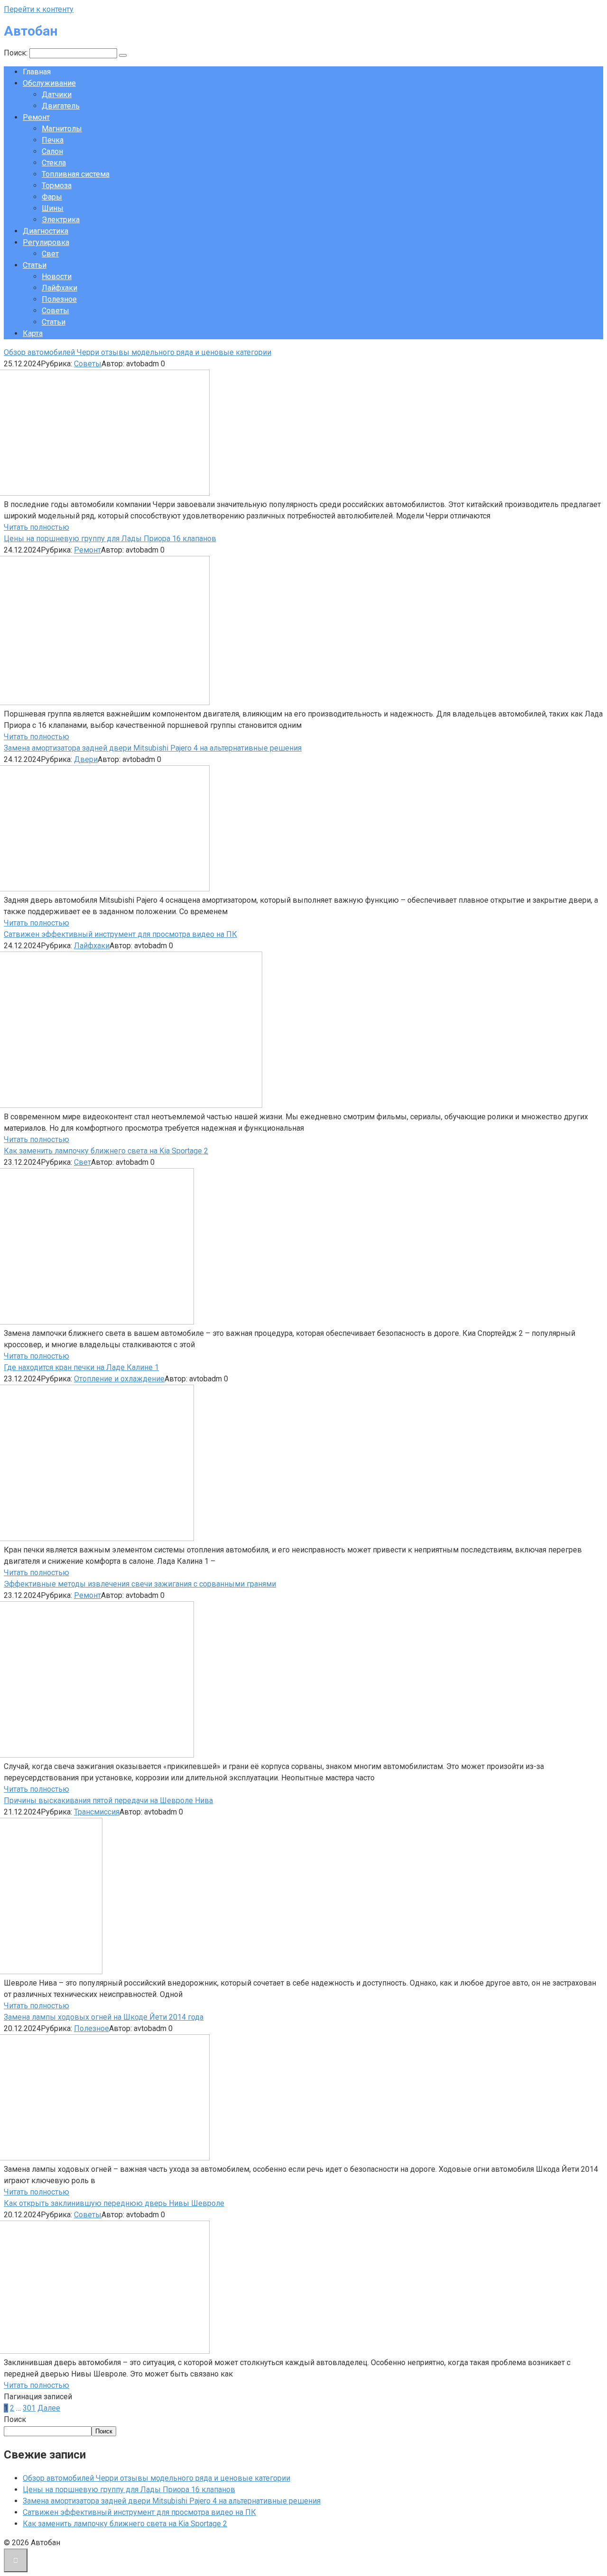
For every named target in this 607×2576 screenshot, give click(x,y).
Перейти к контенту (39, 9)
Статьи (35, 265)
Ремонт (36, 117)
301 (29, 2408)
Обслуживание (49, 83)
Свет (50, 254)
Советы (55, 311)
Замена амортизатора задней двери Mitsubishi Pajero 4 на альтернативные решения (153, 748)
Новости (57, 277)
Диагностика (46, 231)
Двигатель (61, 106)
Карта (33, 333)
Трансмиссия (97, 1812)
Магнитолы (62, 129)
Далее (49, 2408)
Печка (53, 140)
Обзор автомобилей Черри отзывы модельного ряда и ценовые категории (138, 352)
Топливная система (76, 174)
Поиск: (17, 53)
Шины (53, 208)
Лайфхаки (60, 288)
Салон (52, 151)
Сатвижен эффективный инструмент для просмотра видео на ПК (120, 934)
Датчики (57, 95)
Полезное (59, 299)
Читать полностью (37, 527)
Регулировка (46, 242)
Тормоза (57, 186)
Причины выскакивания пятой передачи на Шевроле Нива (108, 1800)
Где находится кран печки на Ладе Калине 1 (81, 1367)
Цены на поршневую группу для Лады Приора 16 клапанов (110, 539)
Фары (52, 197)
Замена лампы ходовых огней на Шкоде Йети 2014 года (104, 2017)
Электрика (61, 220)
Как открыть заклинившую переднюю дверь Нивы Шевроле (114, 2203)
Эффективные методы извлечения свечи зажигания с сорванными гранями (140, 1584)
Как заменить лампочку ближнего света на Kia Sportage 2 (106, 1151)
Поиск (15, 2419)
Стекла (54, 163)
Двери (86, 759)
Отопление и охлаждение (119, 1379)
